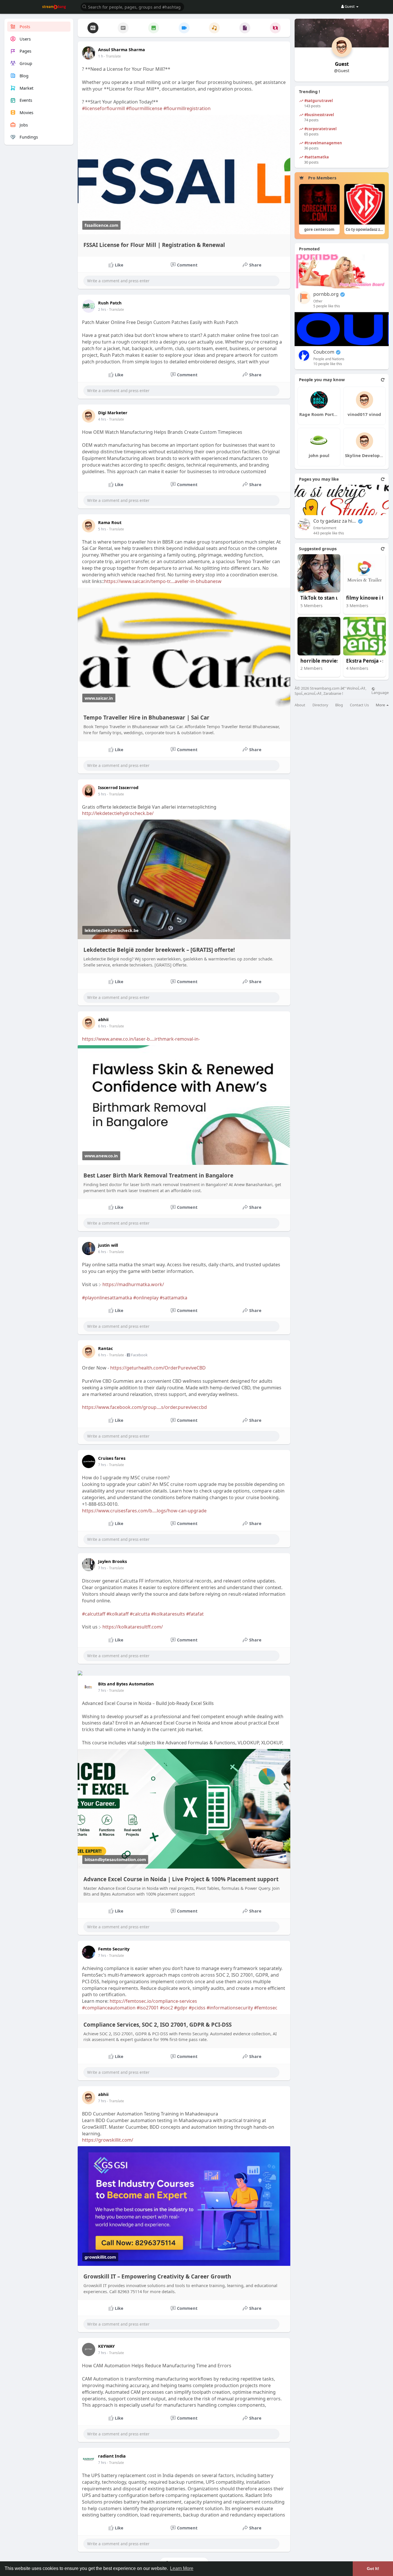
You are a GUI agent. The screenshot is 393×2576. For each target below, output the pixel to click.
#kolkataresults (168, 1614)
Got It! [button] (373, 2569)
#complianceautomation (109, 2008)
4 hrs (102, 419)
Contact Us (359, 705)
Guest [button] (350, 6)
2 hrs (102, 309)
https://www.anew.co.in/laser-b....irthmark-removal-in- (141, 1039)
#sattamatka (173, 1298)
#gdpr (181, 2008)
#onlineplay (146, 1298)
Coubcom (324, 352)
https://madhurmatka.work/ (133, 1284)
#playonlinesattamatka (107, 1298)
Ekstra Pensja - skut (368, 661)
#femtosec (266, 2008)
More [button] (381, 705)
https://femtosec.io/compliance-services (153, 2001)
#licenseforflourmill (103, 108)
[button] (132, 6)
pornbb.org (326, 294)
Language (380, 692)
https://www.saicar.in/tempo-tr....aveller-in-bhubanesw (163, 581)
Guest (342, 64)
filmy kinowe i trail (368, 598)
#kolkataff (118, 1614)
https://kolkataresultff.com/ (133, 1627)
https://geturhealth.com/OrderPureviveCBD (158, 1368)
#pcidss (197, 2008)
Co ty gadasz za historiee (335, 521)
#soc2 (166, 2008)
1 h (101, 56)
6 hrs (102, 1026)
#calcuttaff (94, 1614)
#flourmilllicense (144, 108)
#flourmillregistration (187, 108)
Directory (320, 705)
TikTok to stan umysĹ (322, 598)
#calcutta (140, 1614)
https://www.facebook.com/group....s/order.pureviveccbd (144, 1407)
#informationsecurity (230, 2008)
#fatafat (195, 1614)
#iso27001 (148, 2008)
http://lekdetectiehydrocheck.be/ (118, 813)
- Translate (112, 56)
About (300, 705)
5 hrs (102, 529)
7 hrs (102, 1465)
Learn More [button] (182, 2568)
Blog (339, 705)
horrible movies (320, 661)
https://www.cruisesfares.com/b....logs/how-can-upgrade (144, 1511)
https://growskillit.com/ (108, 2140)
